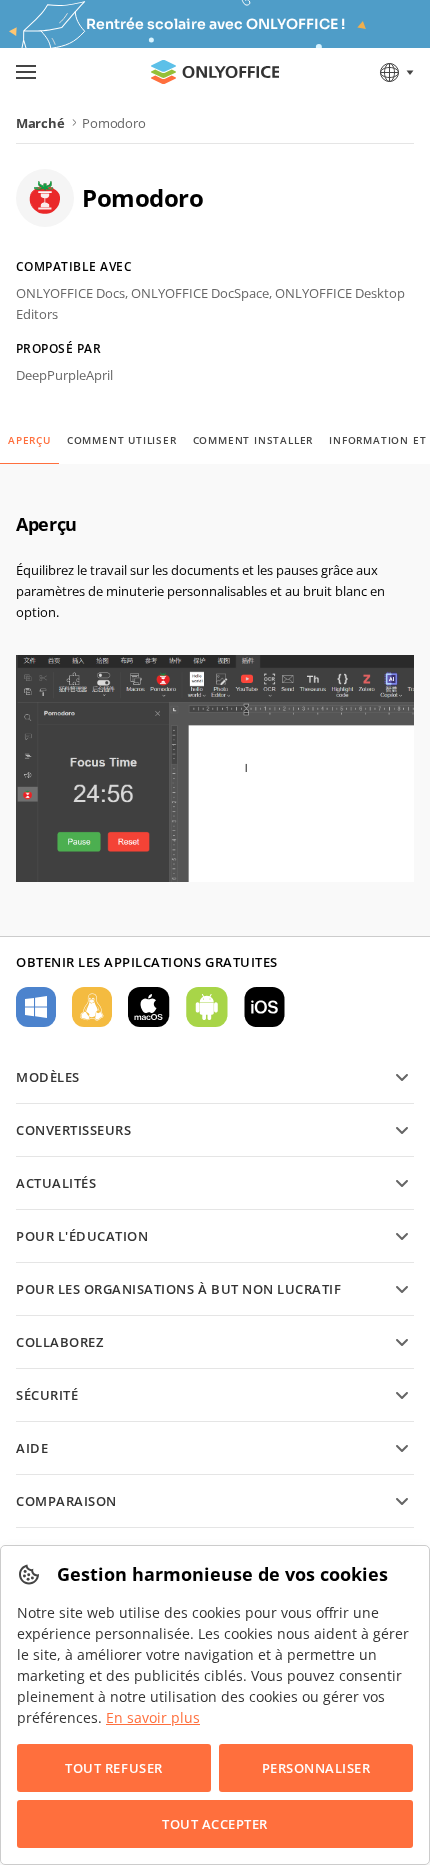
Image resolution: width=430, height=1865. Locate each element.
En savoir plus (153, 1717)
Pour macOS (149, 1007)
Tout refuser (113, 1768)
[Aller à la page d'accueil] (215, 72)
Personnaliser (316, 1768)
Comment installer (253, 440)
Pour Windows (36, 1007)
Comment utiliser (122, 440)
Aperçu (29, 440)
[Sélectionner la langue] (395, 72)
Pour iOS (264, 1007)
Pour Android (207, 1007)
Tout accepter (215, 1824)
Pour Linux (92, 1007)
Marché (40, 123)
